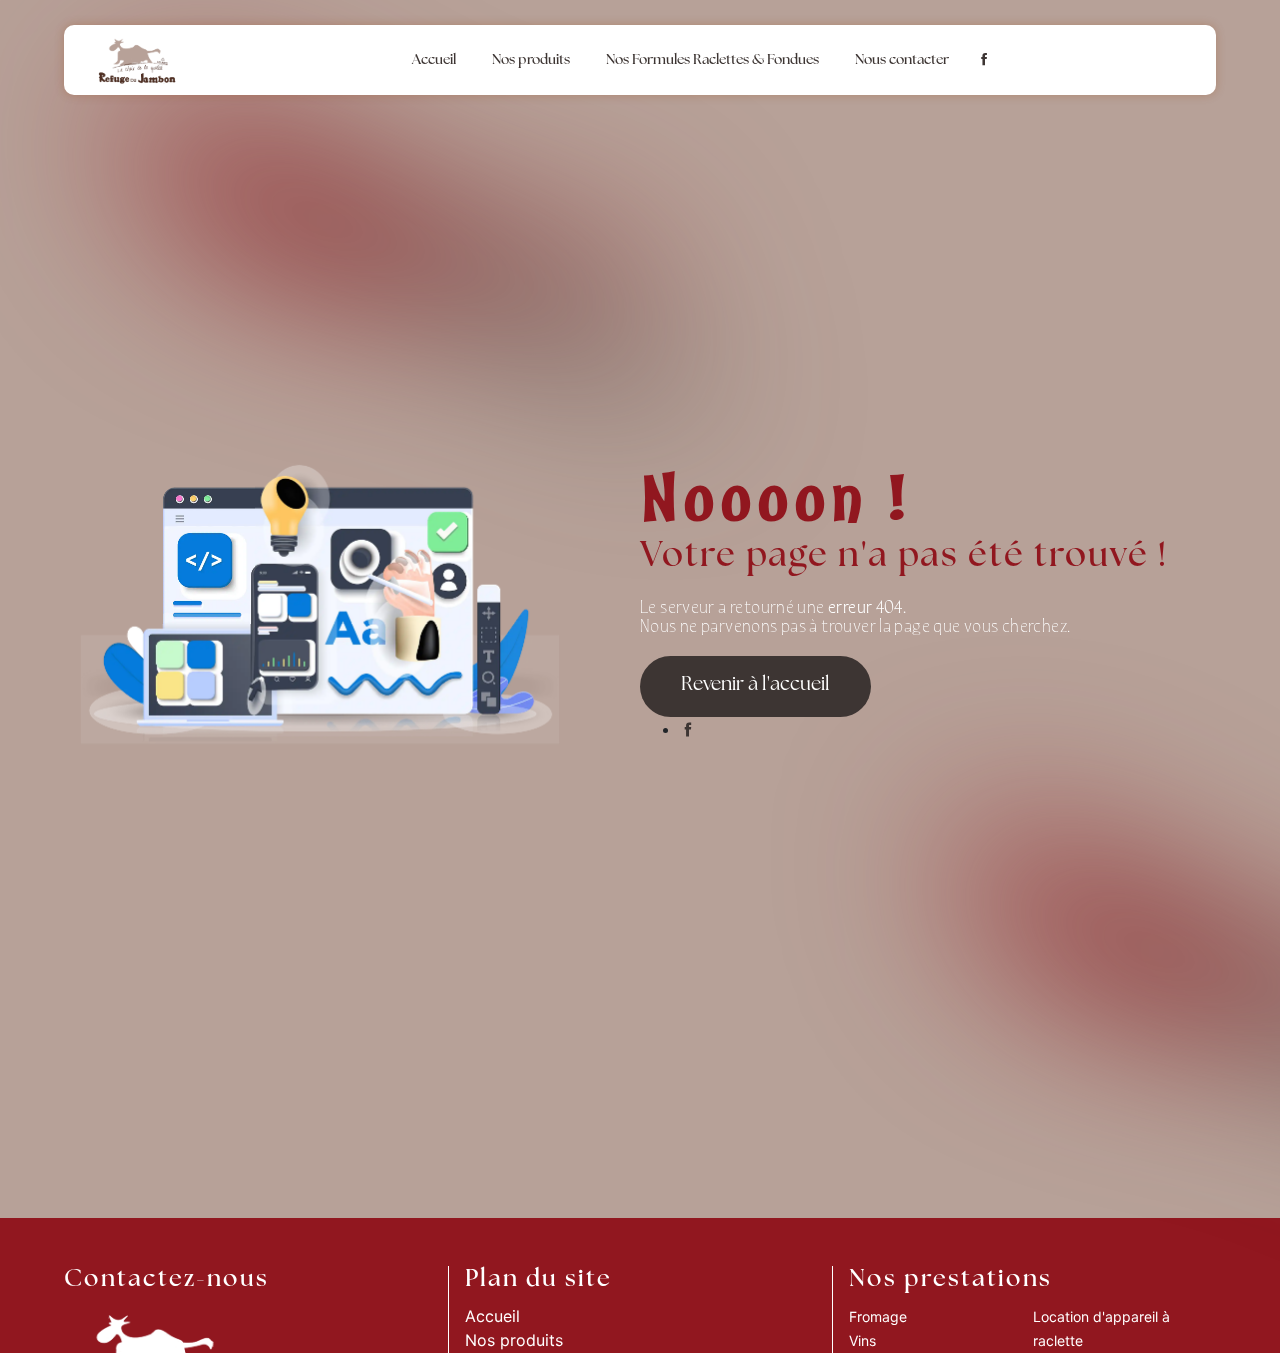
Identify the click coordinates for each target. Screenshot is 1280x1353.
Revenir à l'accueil (755, 685)
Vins (862, 1340)
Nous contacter (902, 60)
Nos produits (531, 60)
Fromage (878, 1316)
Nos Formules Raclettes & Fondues (712, 60)
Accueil (434, 60)
